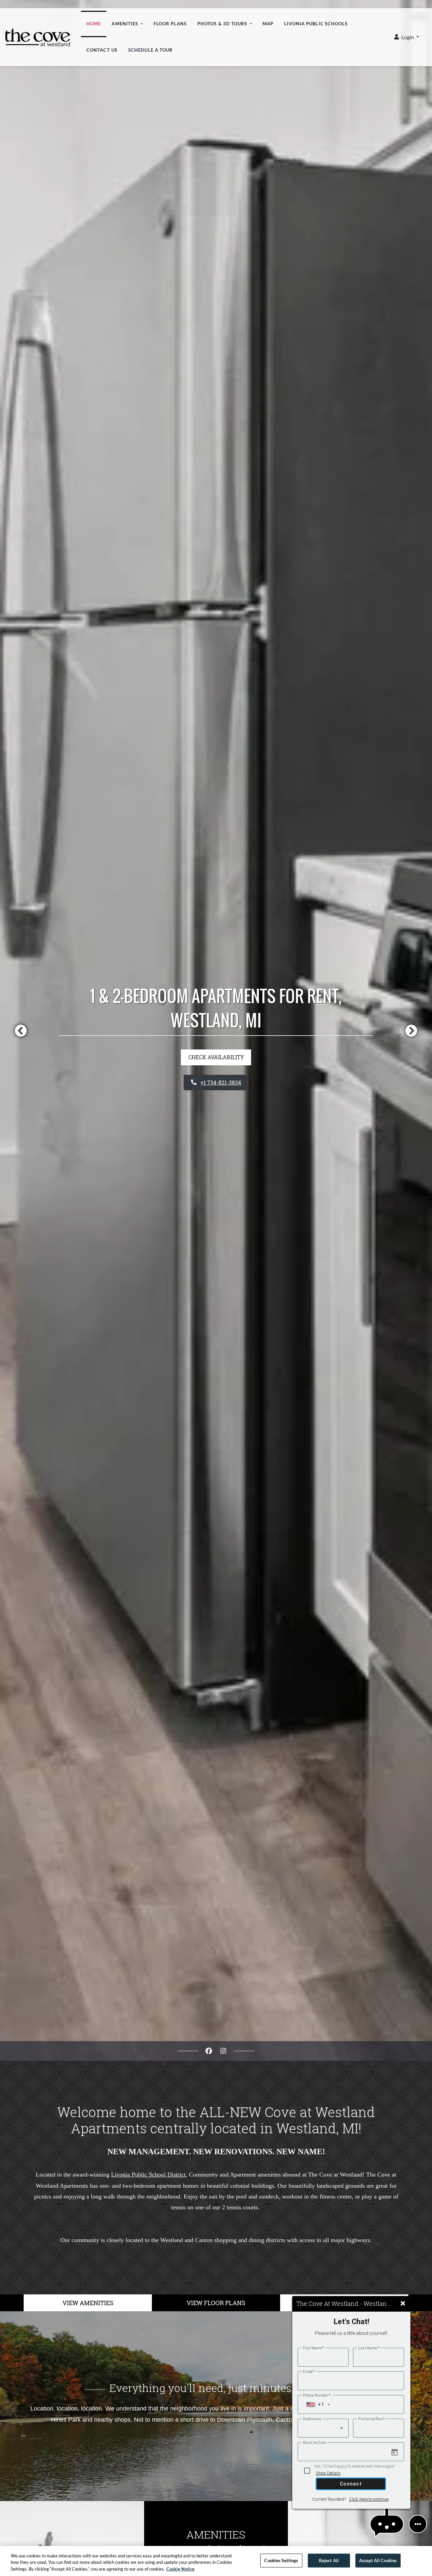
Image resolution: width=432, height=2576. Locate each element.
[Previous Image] (21, 1031)
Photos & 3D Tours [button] (223, 24)
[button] (407, 37)
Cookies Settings (281, 2560)
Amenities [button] (126, 24)
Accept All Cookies (378, 2560)
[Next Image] (411, 1031)
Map (268, 24)
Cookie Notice (180, 2569)
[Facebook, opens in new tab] (209, 2051)
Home (94, 24)
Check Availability (216, 1057)
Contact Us (102, 50)
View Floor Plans (216, 2303)
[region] (216, 2561)
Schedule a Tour (151, 50)
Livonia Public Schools (319, 23)
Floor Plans (170, 24)
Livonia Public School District (148, 2175)
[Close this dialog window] (403, 2304)
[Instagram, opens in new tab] (223, 2051)
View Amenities (88, 2303)
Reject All (329, 2560)
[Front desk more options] (418, 2524)
